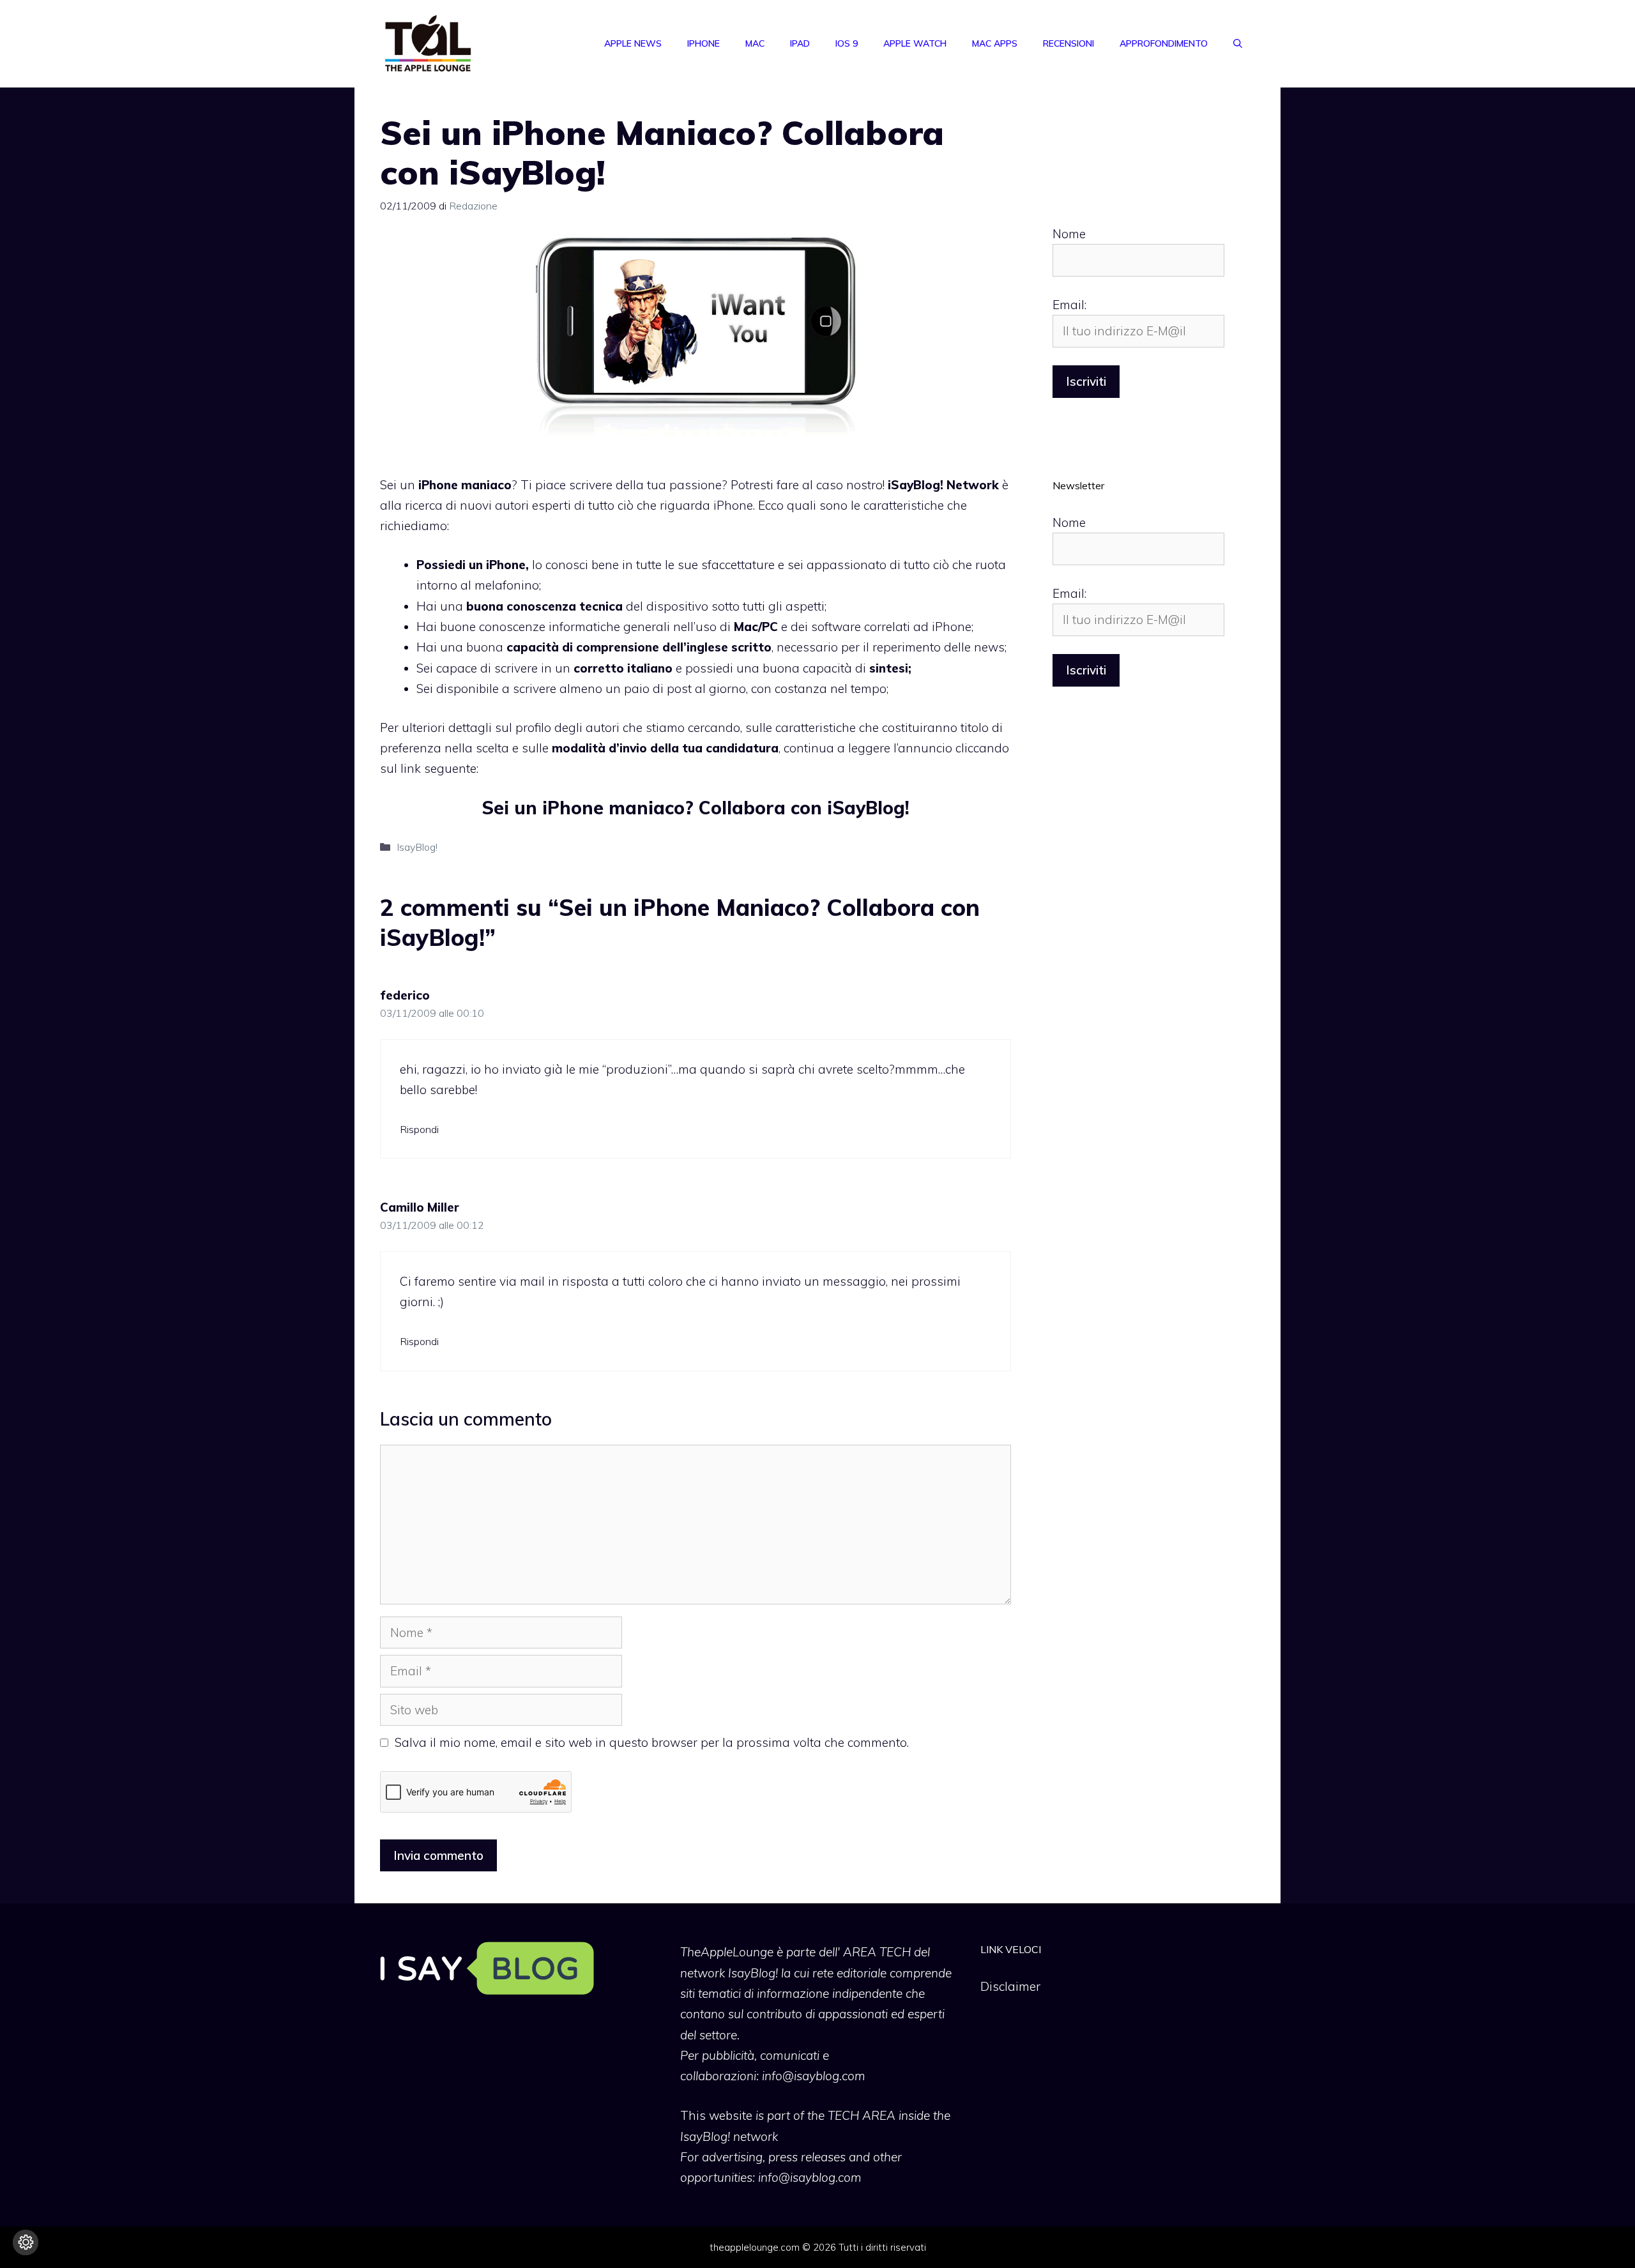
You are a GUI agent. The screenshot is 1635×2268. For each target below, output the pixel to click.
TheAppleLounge (727, 1952)
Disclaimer (1010, 1986)
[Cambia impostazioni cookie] (26, 2242)
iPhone (703, 43)
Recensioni (1068, 43)
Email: (1069, 305)
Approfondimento (1164, 43)
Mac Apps (995, 43)
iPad (800, 43)
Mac (755, 43)
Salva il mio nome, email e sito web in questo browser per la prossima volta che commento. (652, 1742)
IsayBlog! (417, 847)
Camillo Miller (420, 1207)
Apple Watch (915, 43)
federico (405, 995)
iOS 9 (847, 43)
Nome (1069, 234)
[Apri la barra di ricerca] (1238, 43)
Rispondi (419, 1129)
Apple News (633, 43)
